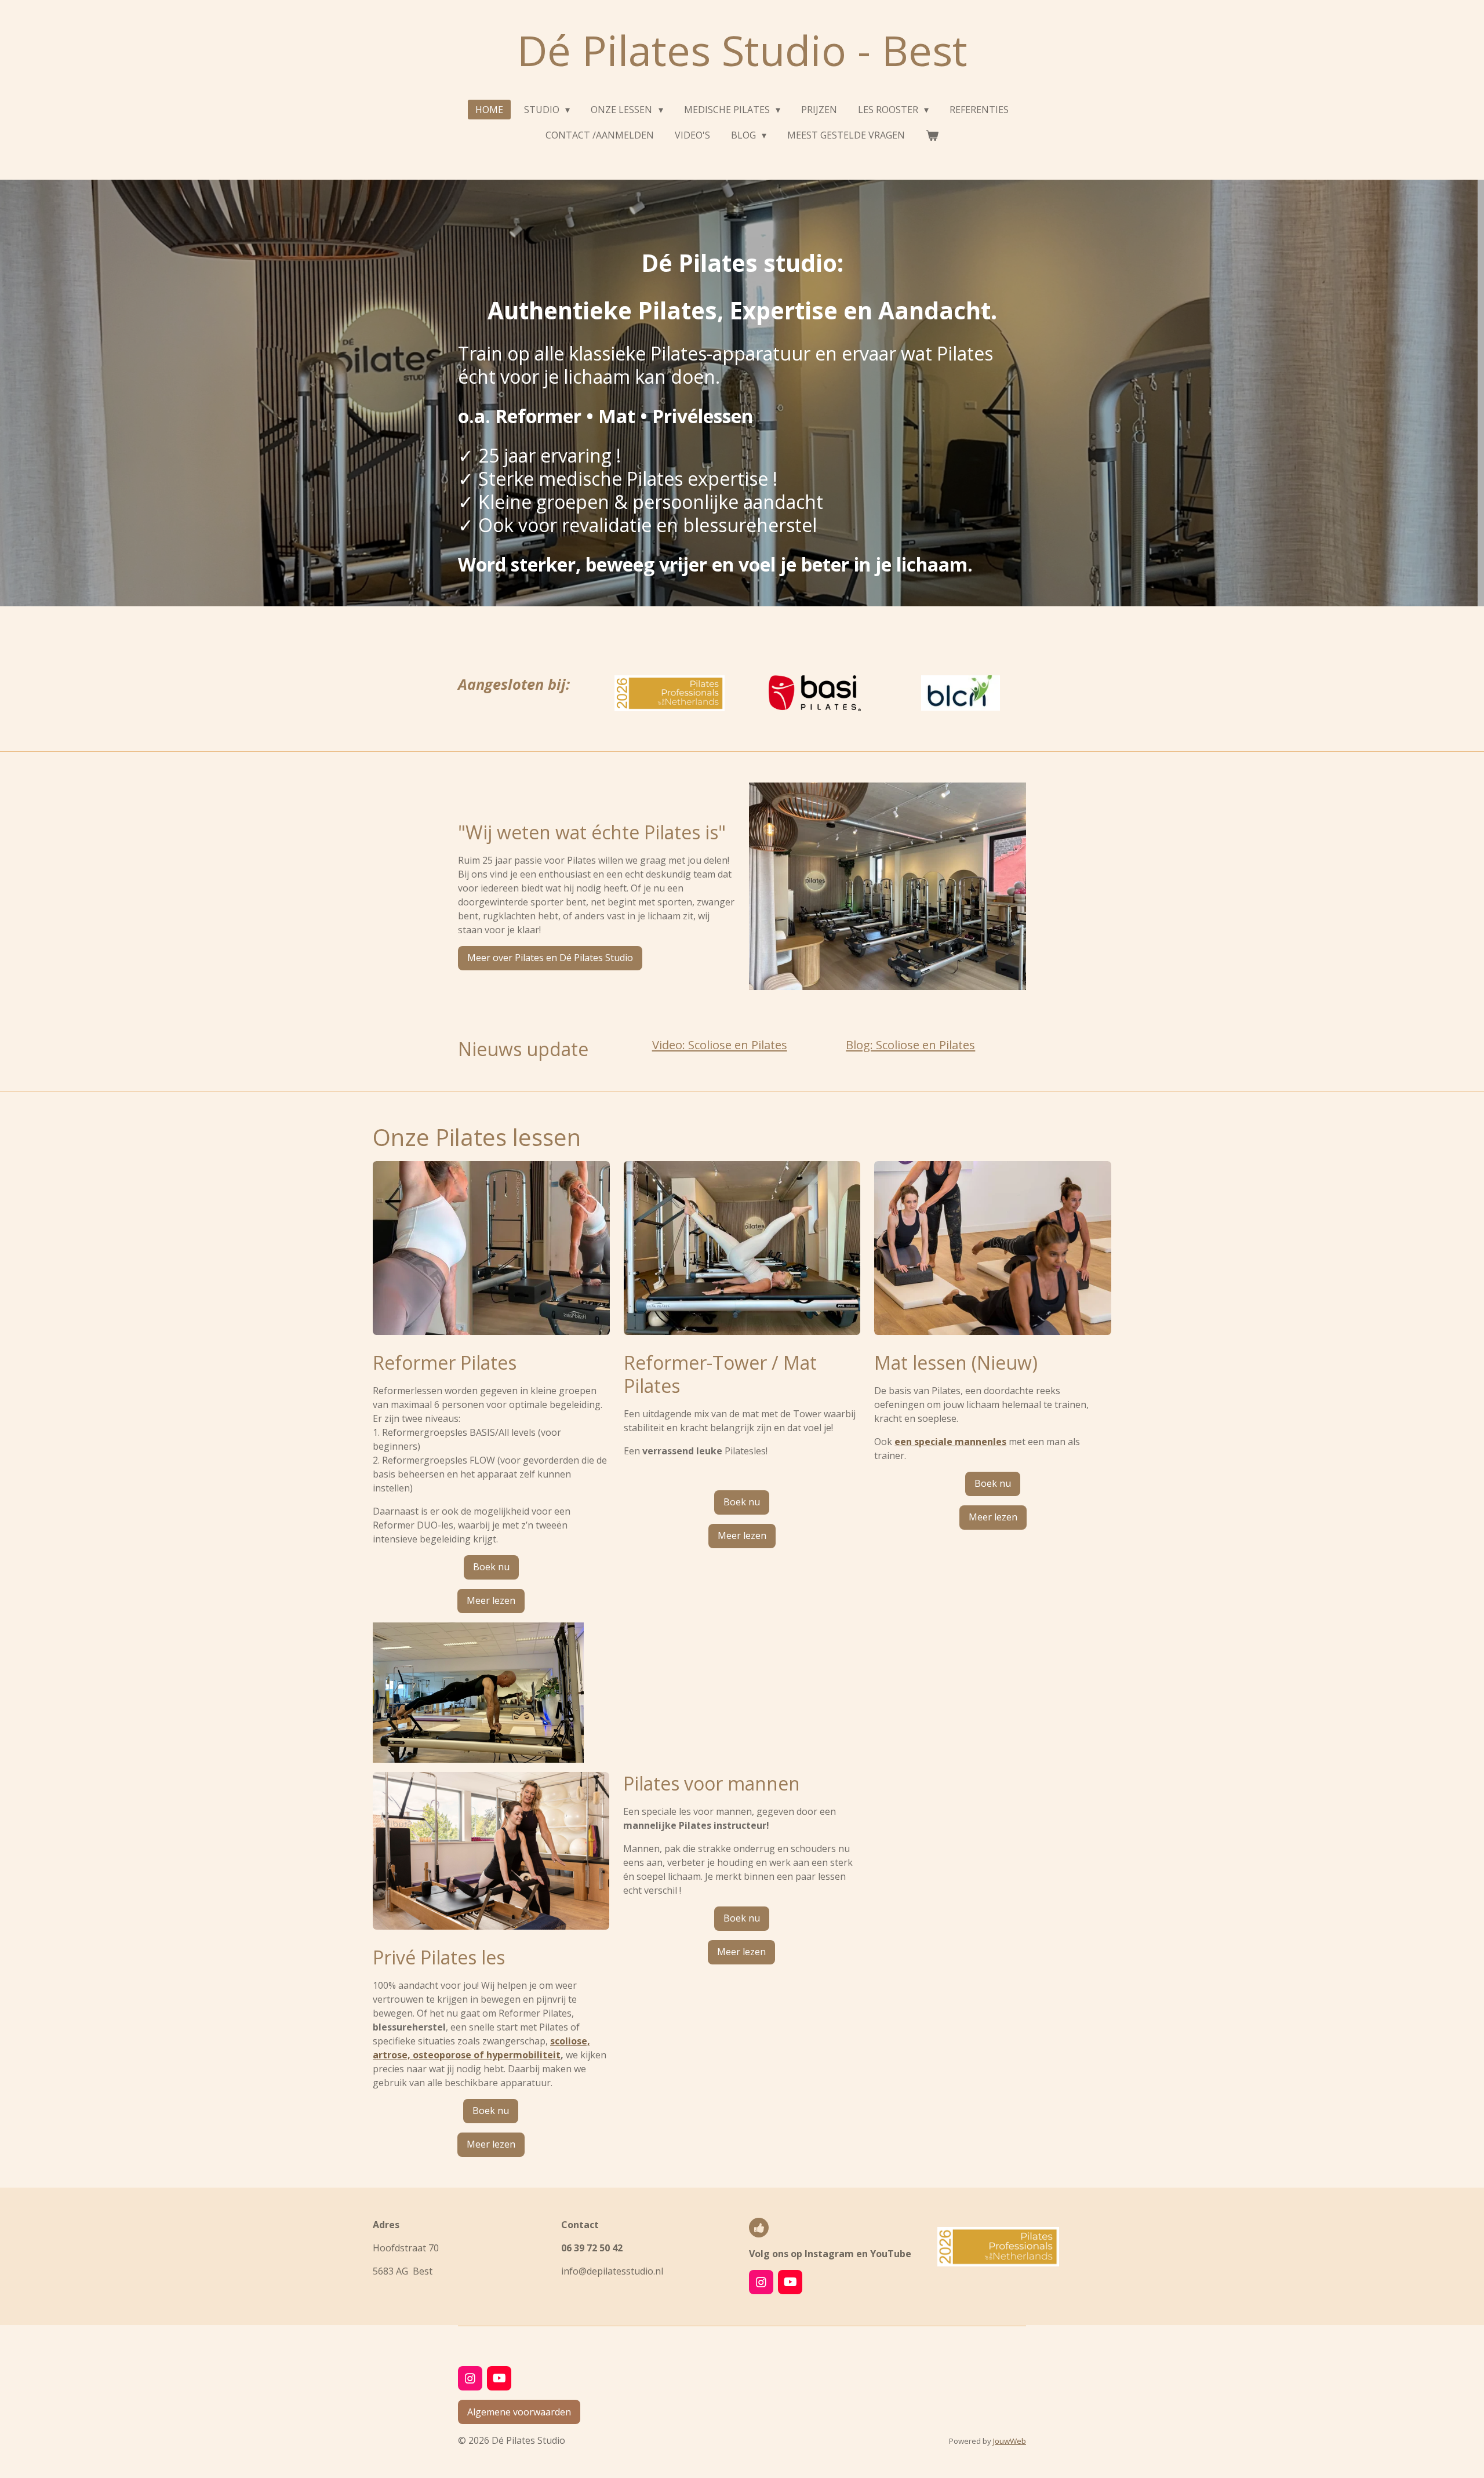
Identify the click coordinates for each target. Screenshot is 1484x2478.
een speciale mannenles (950, 1442)
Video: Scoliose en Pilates (720, 1045)
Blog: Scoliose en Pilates (910, 1045)
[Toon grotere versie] (888, 887)
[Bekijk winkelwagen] (932, 135)
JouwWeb (1010, 2441)
